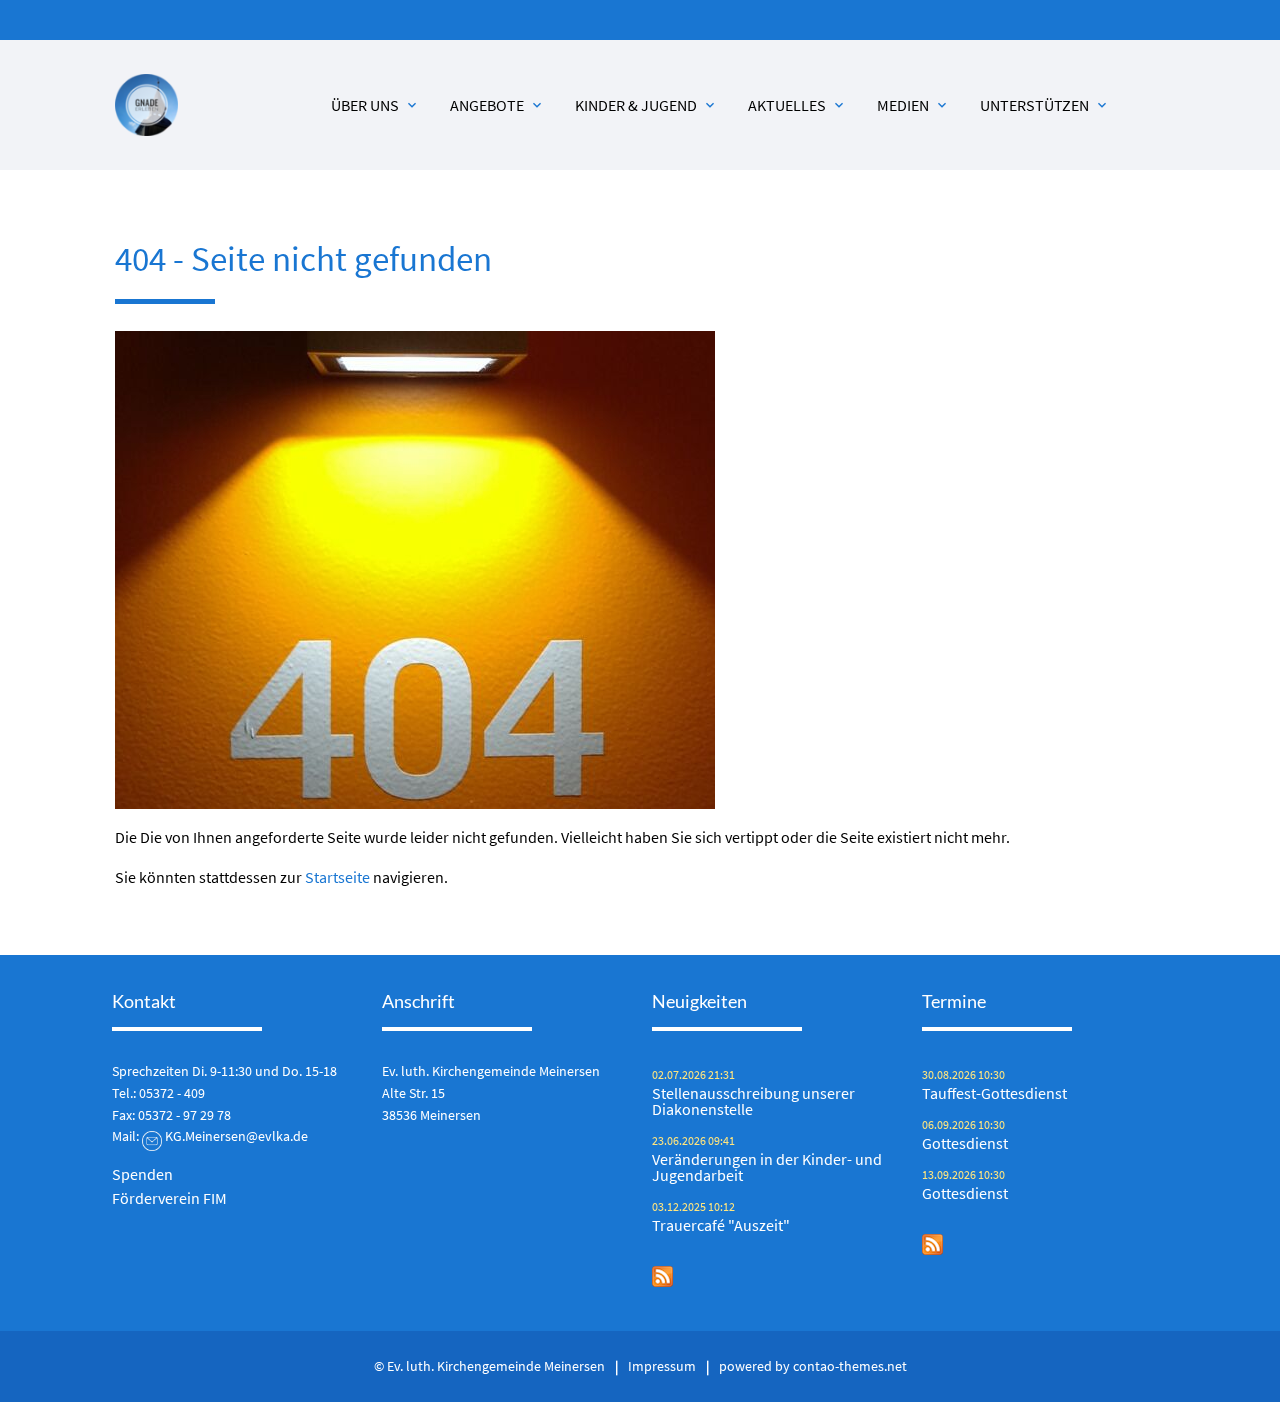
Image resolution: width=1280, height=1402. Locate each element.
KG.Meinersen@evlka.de (236, 1136)
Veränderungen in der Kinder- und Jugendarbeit (767, 1167)
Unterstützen (1045, 105)
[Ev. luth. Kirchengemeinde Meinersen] (146, 105)
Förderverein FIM (169, 1198)
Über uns (375, 105)
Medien (913, 105)
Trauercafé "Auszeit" (721, 1225)
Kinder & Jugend (646, 105)
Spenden (142, 1174)
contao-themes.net (850, 1366)
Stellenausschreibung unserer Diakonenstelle (753, 1101)
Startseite (337, 877)
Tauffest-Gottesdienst (994, 1093)
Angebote (497, 105)
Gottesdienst (965, 1143)
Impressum (662, 1366)
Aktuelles (797, 105)
